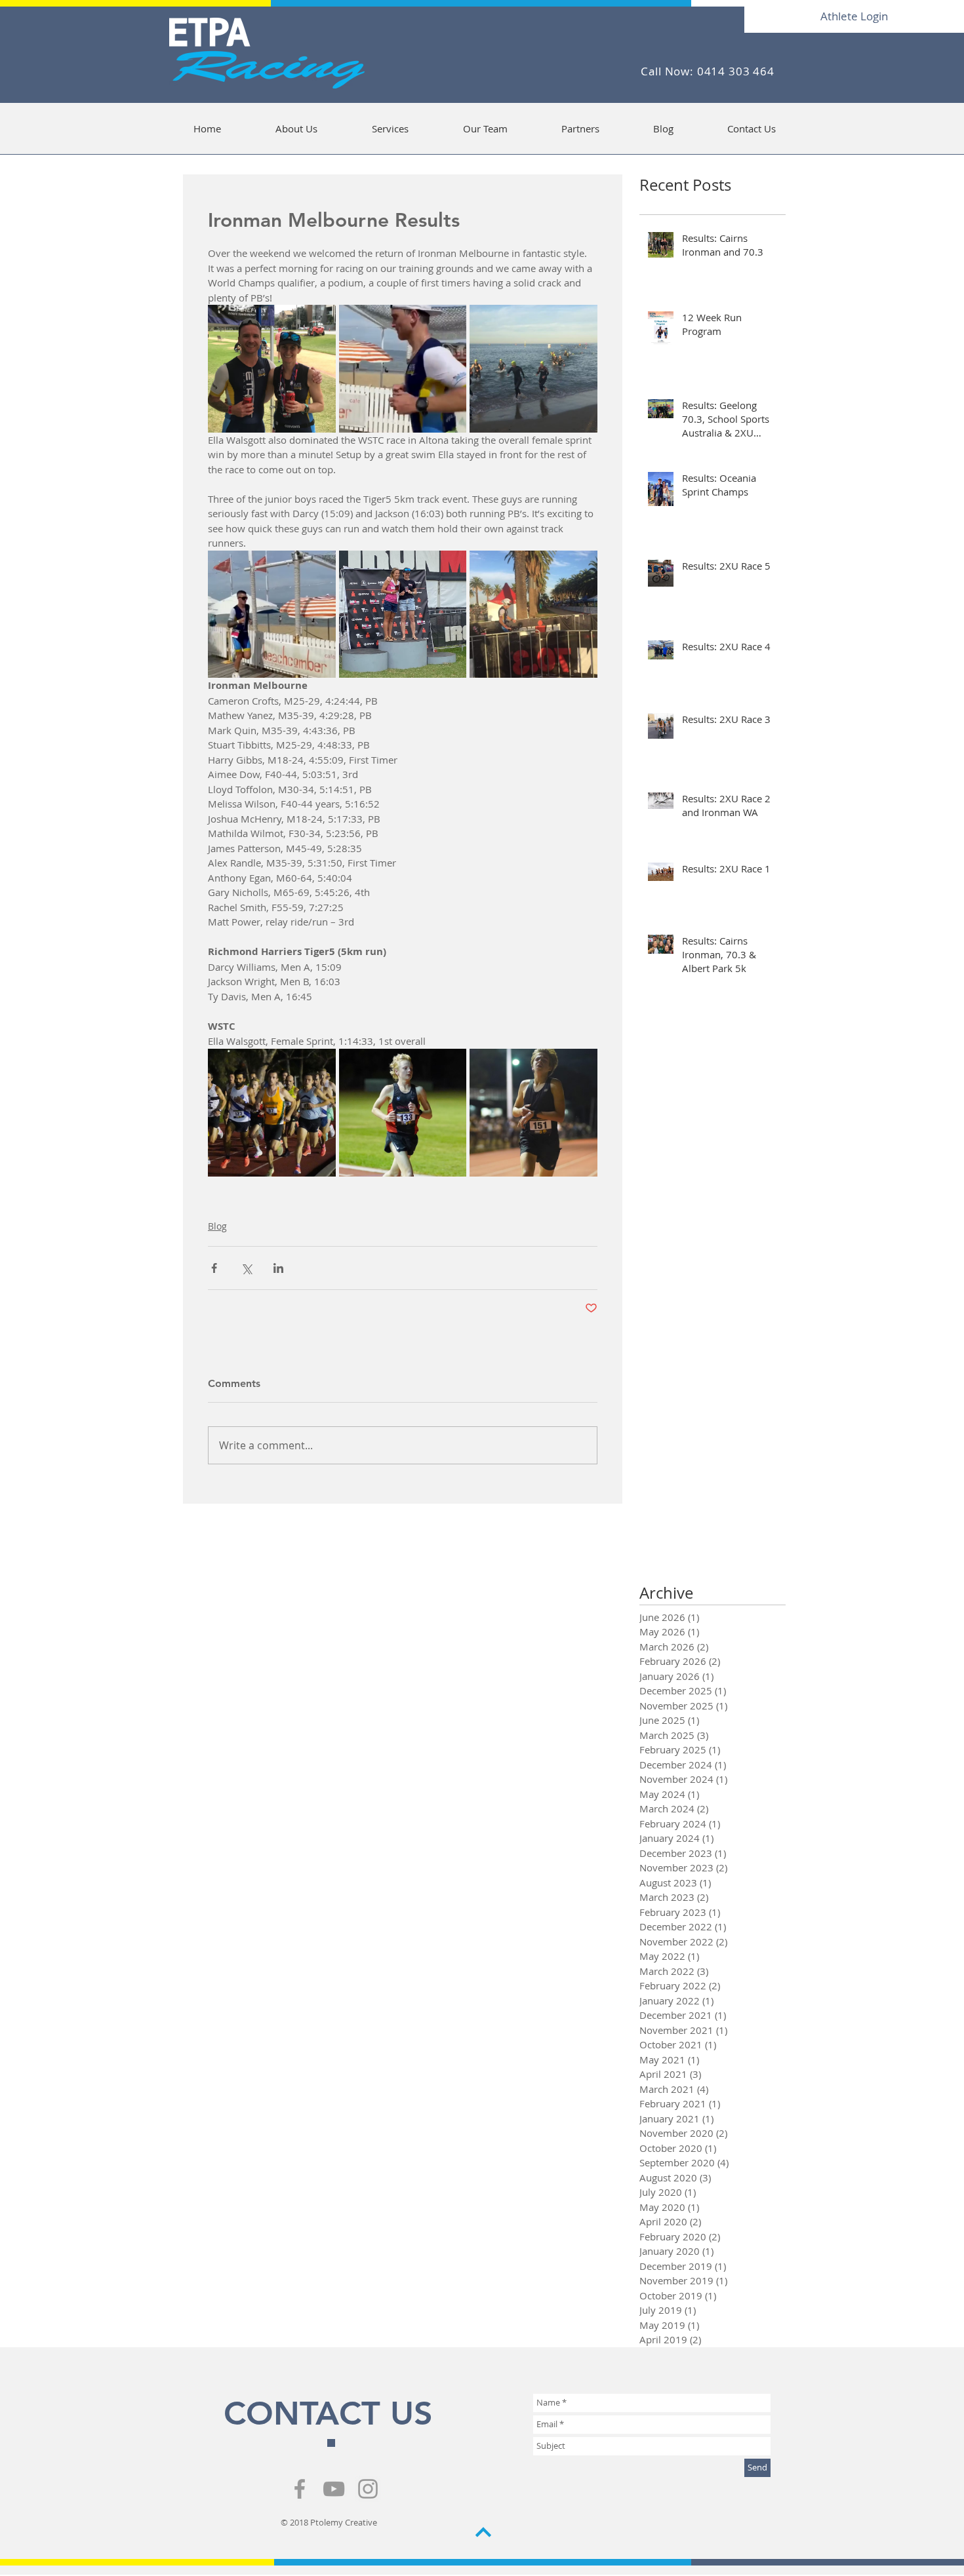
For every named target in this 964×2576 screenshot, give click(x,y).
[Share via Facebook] (214, 1268)
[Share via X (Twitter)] (246, 1268)
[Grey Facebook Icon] (300, 2489)
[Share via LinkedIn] (278, 1268)
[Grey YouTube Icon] (334, 2489)
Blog (217, 1226)
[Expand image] (272, 369)
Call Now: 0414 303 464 (708, 71)
